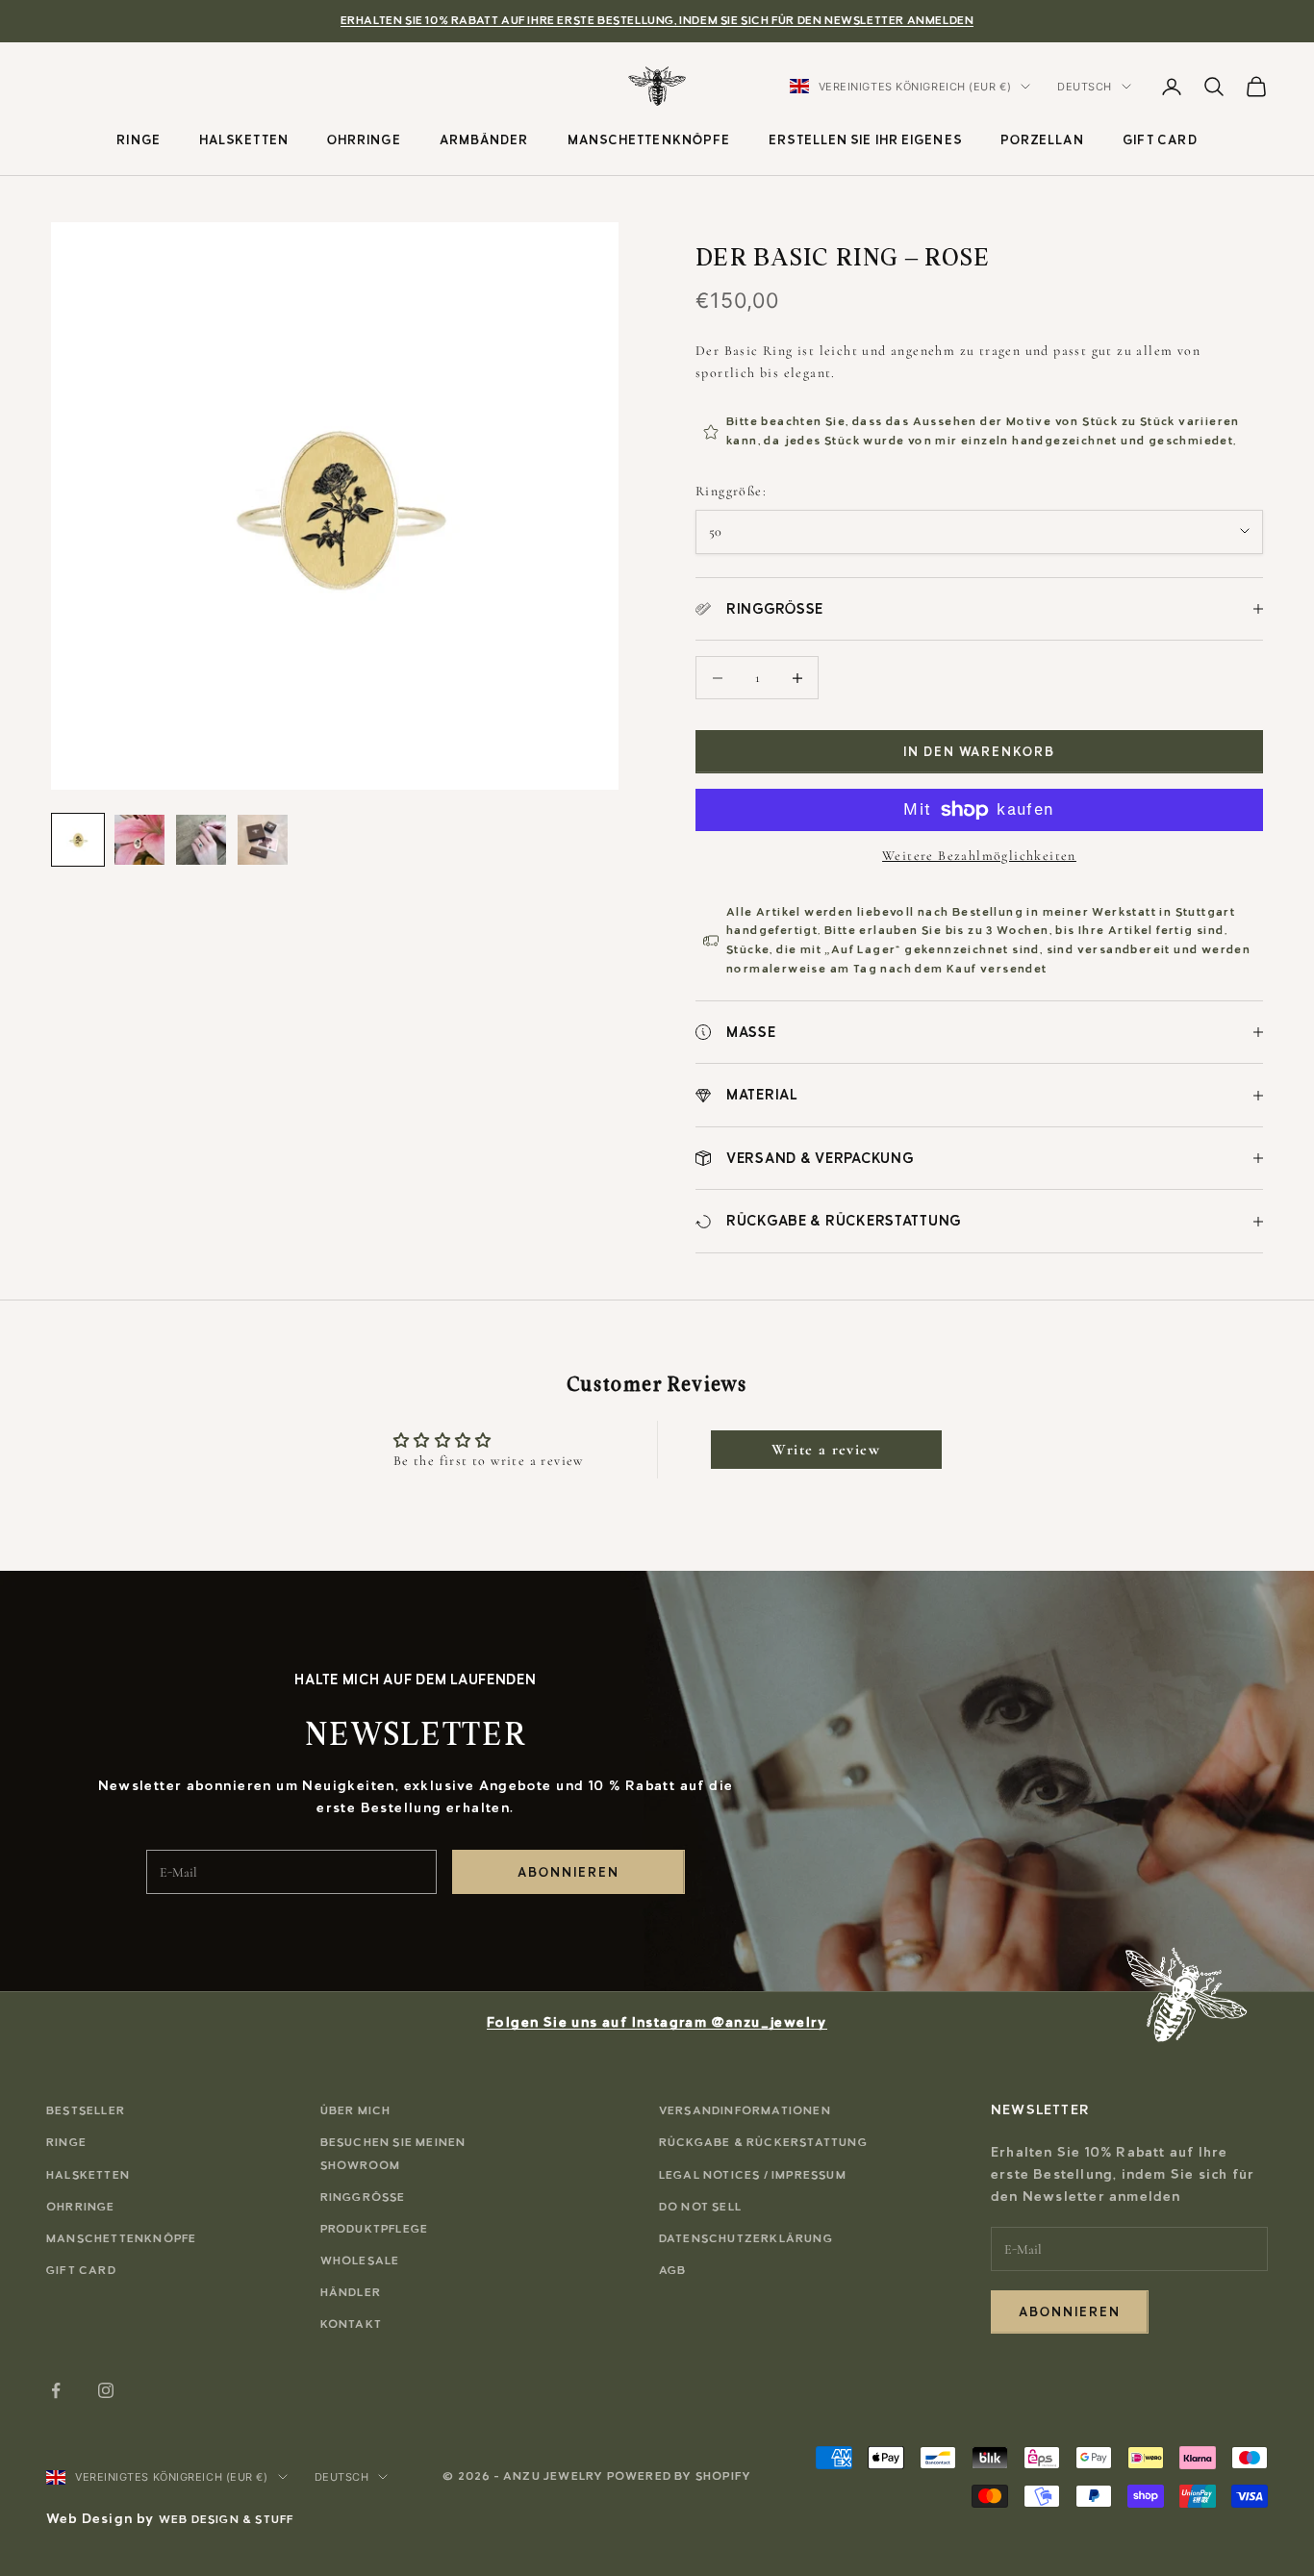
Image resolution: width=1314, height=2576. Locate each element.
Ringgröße (363, 2197)
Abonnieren (569, 1872)
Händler (351, 2292)
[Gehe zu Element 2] (139, 840)
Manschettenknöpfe (649, 140)
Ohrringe (364, 140)
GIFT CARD (1160, 140)
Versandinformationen (745, 2110)
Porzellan (1042, 140)
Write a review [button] (826, 1450)
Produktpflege (375, 2229)
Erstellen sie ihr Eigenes (865, 140)
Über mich (356, 2110)
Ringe (139, 140)
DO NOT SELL (700, 2207)
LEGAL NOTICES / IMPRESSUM (753, 2175)
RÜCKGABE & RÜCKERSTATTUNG (763, 2142)
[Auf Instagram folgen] (106, 2390)
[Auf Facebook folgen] (56, 2390)
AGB (673, 2270)
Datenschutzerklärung (746, 2238)
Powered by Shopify (680, 2476)
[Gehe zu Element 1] (78, 840)
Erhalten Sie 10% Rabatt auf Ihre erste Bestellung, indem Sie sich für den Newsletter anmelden (657, 20)
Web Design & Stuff (227, 2519)
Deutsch (1085, 87)
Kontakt (351, 2324)
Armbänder (484, 140)
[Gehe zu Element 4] (263, 840)
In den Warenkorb (979, 752)
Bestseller (86, 2110)
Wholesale (360, 2260)
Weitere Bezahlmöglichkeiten (979, 856)
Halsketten (244, 140)
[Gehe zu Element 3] (201, 840)
